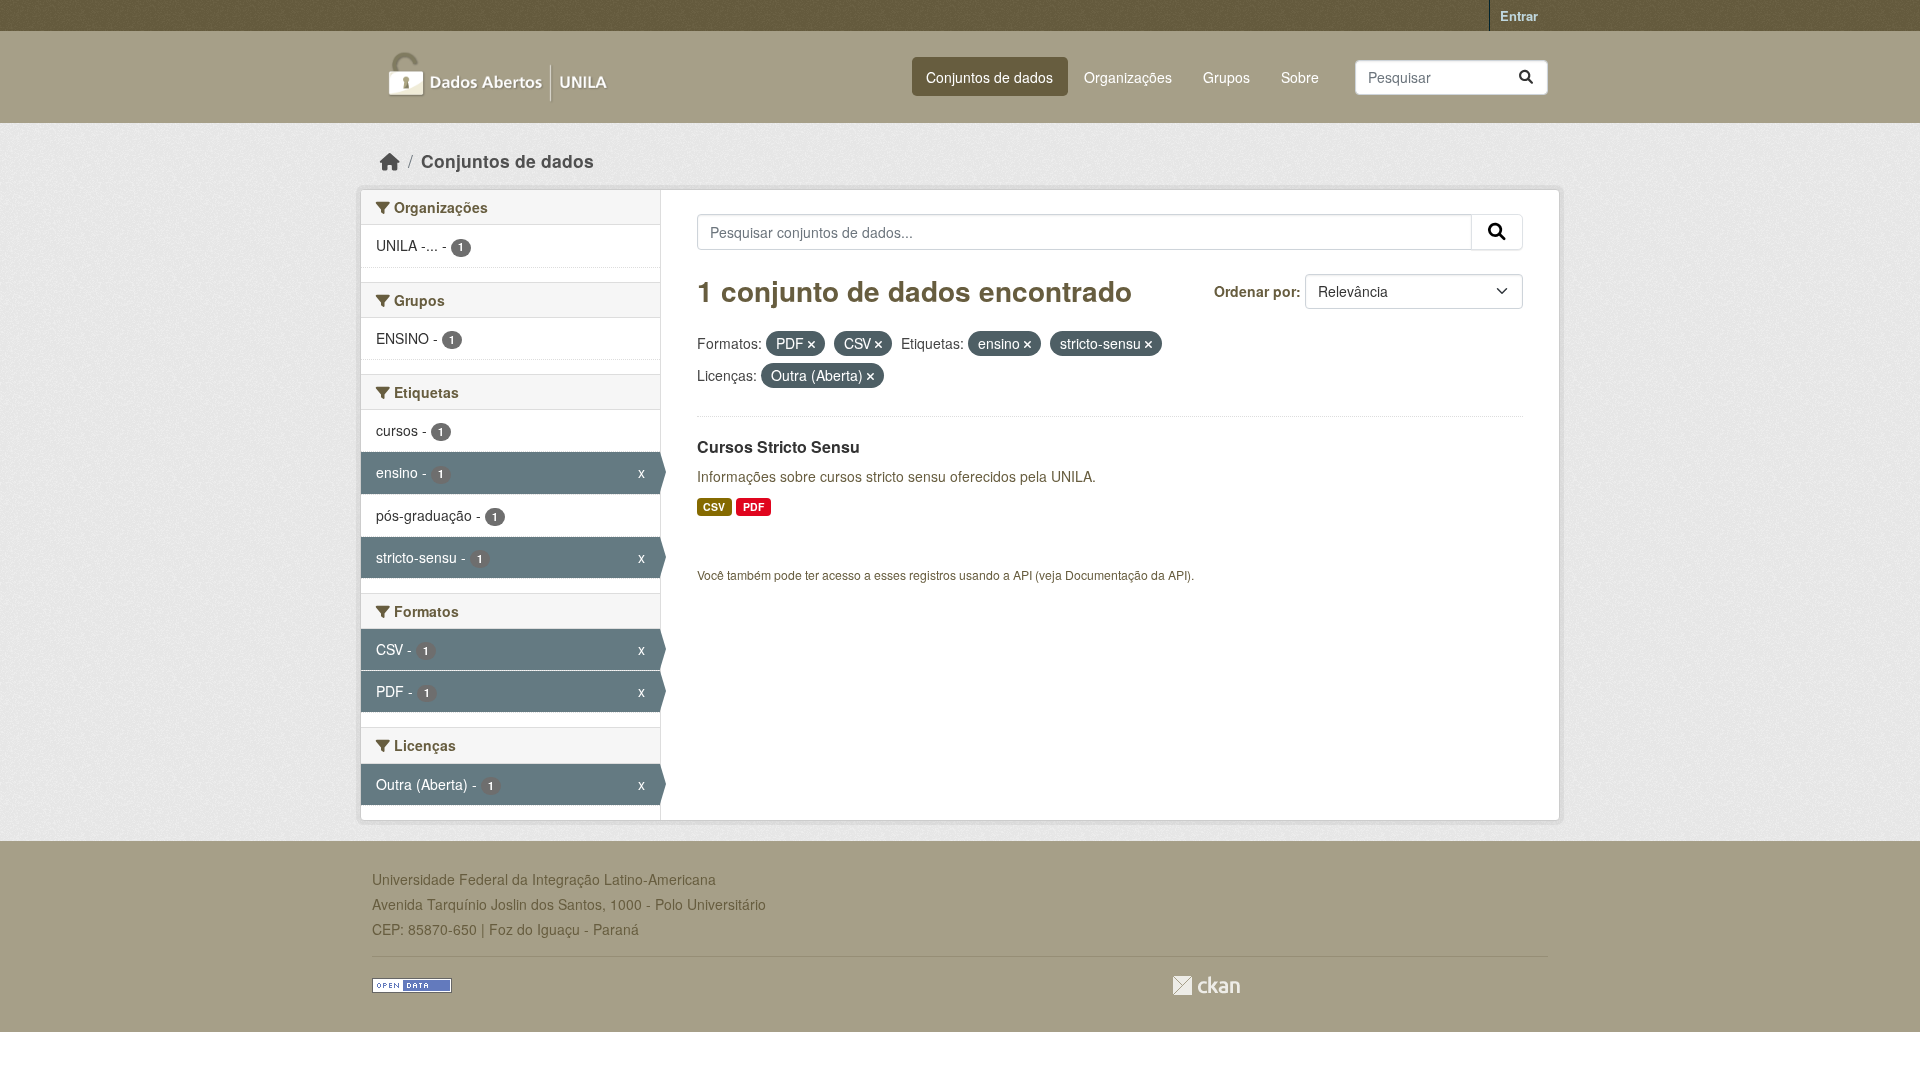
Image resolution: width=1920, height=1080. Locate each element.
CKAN (1206, 985)
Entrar (1519, 15)
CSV (714, 506)
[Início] (390, 160)
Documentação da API (1126, 574)
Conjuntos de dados (989, 77)
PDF (753, 506)
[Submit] (1526, 77)
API (1022, 574)
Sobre (1300, 77)
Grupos (1226, 77)
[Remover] (811, 344)
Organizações (1128, 77)
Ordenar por (1255, 291)
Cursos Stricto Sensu (778, 446)
